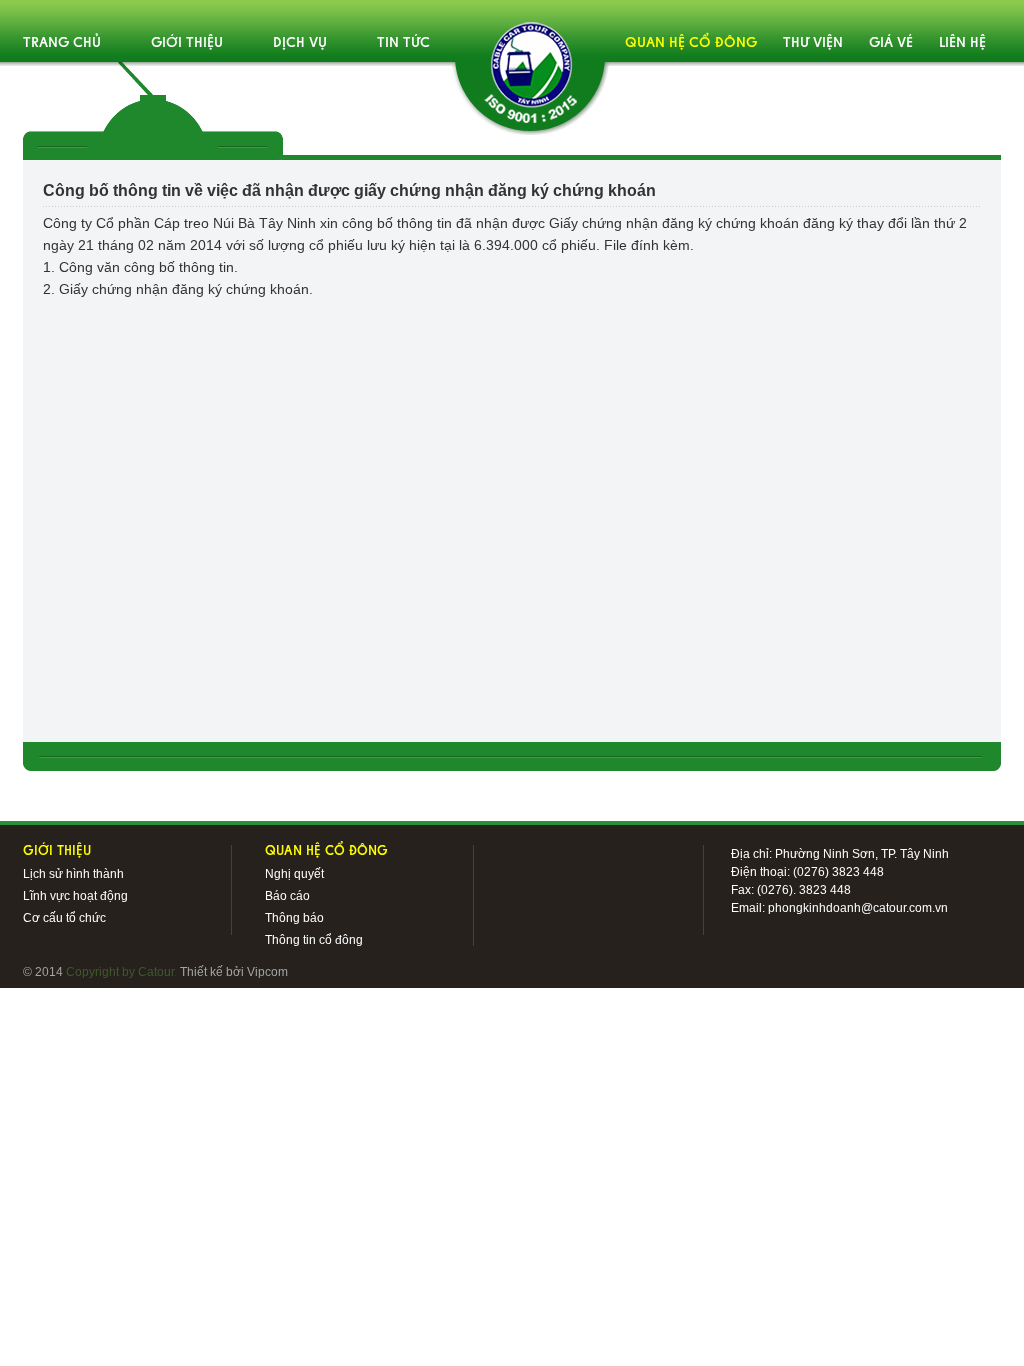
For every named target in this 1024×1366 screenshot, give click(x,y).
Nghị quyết (294, 874)
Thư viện (813, 43)
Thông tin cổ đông (314, 940)
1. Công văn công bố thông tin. (140, 267)
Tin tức (403, 43)
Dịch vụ (300, 43)
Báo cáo (287, 896)
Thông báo (294, 918)
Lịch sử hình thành (73, 874)
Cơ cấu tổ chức (64, 918)
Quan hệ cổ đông (691, 43)
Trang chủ (62, 43)
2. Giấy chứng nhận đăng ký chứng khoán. (178, 289)
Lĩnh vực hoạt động (75, 896)
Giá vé (891, 43)
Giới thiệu (187, 43)
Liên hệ (962, 43)
